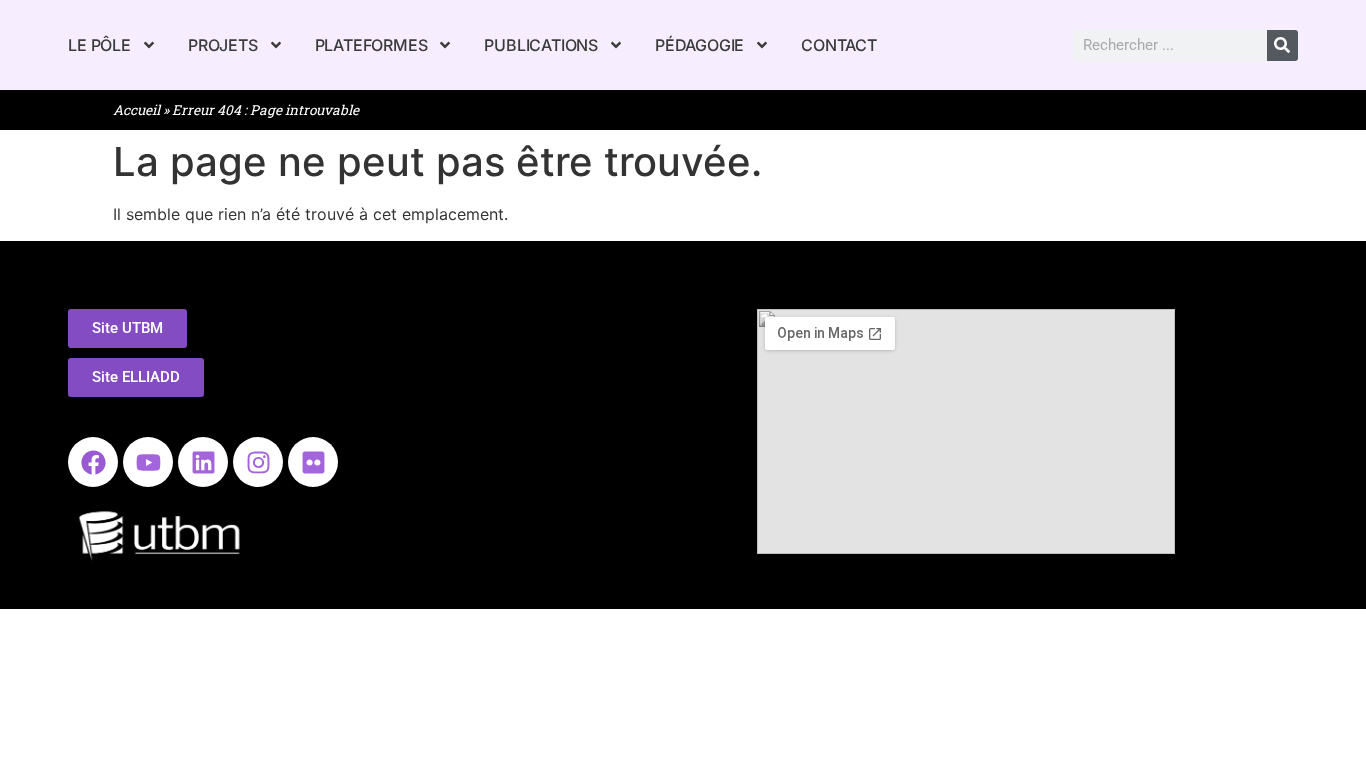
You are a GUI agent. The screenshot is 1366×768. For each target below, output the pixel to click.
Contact (839, 45)
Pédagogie (699, 45)
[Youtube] (148, 462)
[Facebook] (93, 462)
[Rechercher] (1282, 45)
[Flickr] (313, 462)
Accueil (136, 110)
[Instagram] (258, 462)
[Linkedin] (203, 462)
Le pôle (99, 45)
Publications (541, 45)
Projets (223, 45)
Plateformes (371, 45)
